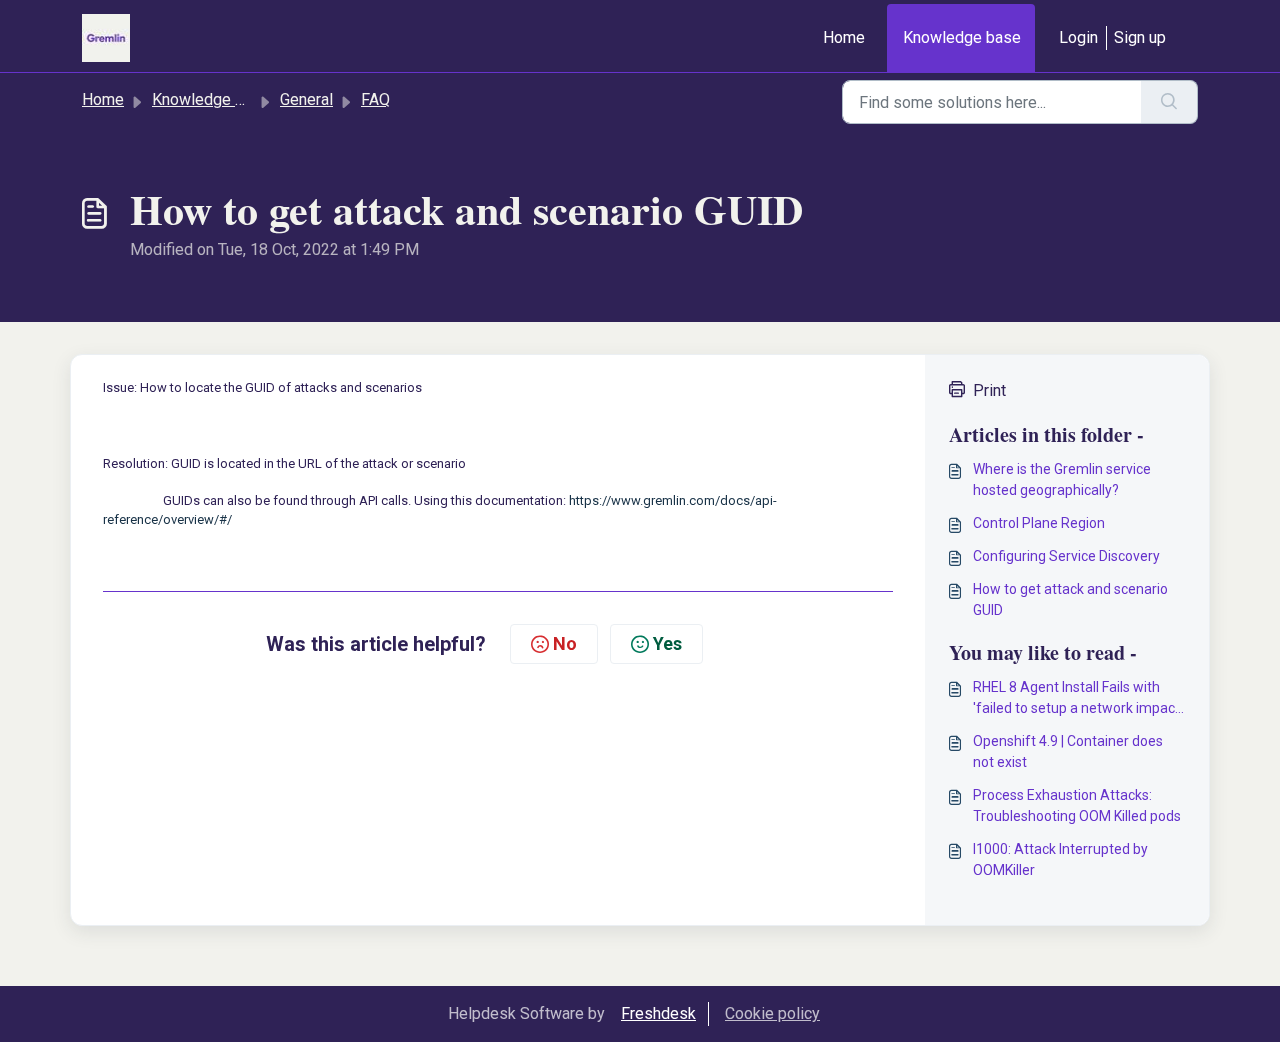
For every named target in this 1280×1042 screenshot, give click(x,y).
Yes (667, 643)
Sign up (1140, 37)
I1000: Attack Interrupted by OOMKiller (1060, 859)
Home (844, 37)
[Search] (1169, 102)
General (306, 99)
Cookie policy (772, 1013)
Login (1078, 37)
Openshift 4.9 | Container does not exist (1068, 751)
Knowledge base (962, 37)
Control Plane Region (1039, 523)
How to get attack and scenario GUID (1070, 599)
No (565, 643)
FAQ (375, 99)
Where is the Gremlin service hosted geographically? (1062, 479)
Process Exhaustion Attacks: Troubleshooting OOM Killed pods (1077, 805)
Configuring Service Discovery (1066, 556)
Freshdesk (658, 1013)
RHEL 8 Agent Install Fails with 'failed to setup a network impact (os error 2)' (1076, 699)
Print (989, 390)
